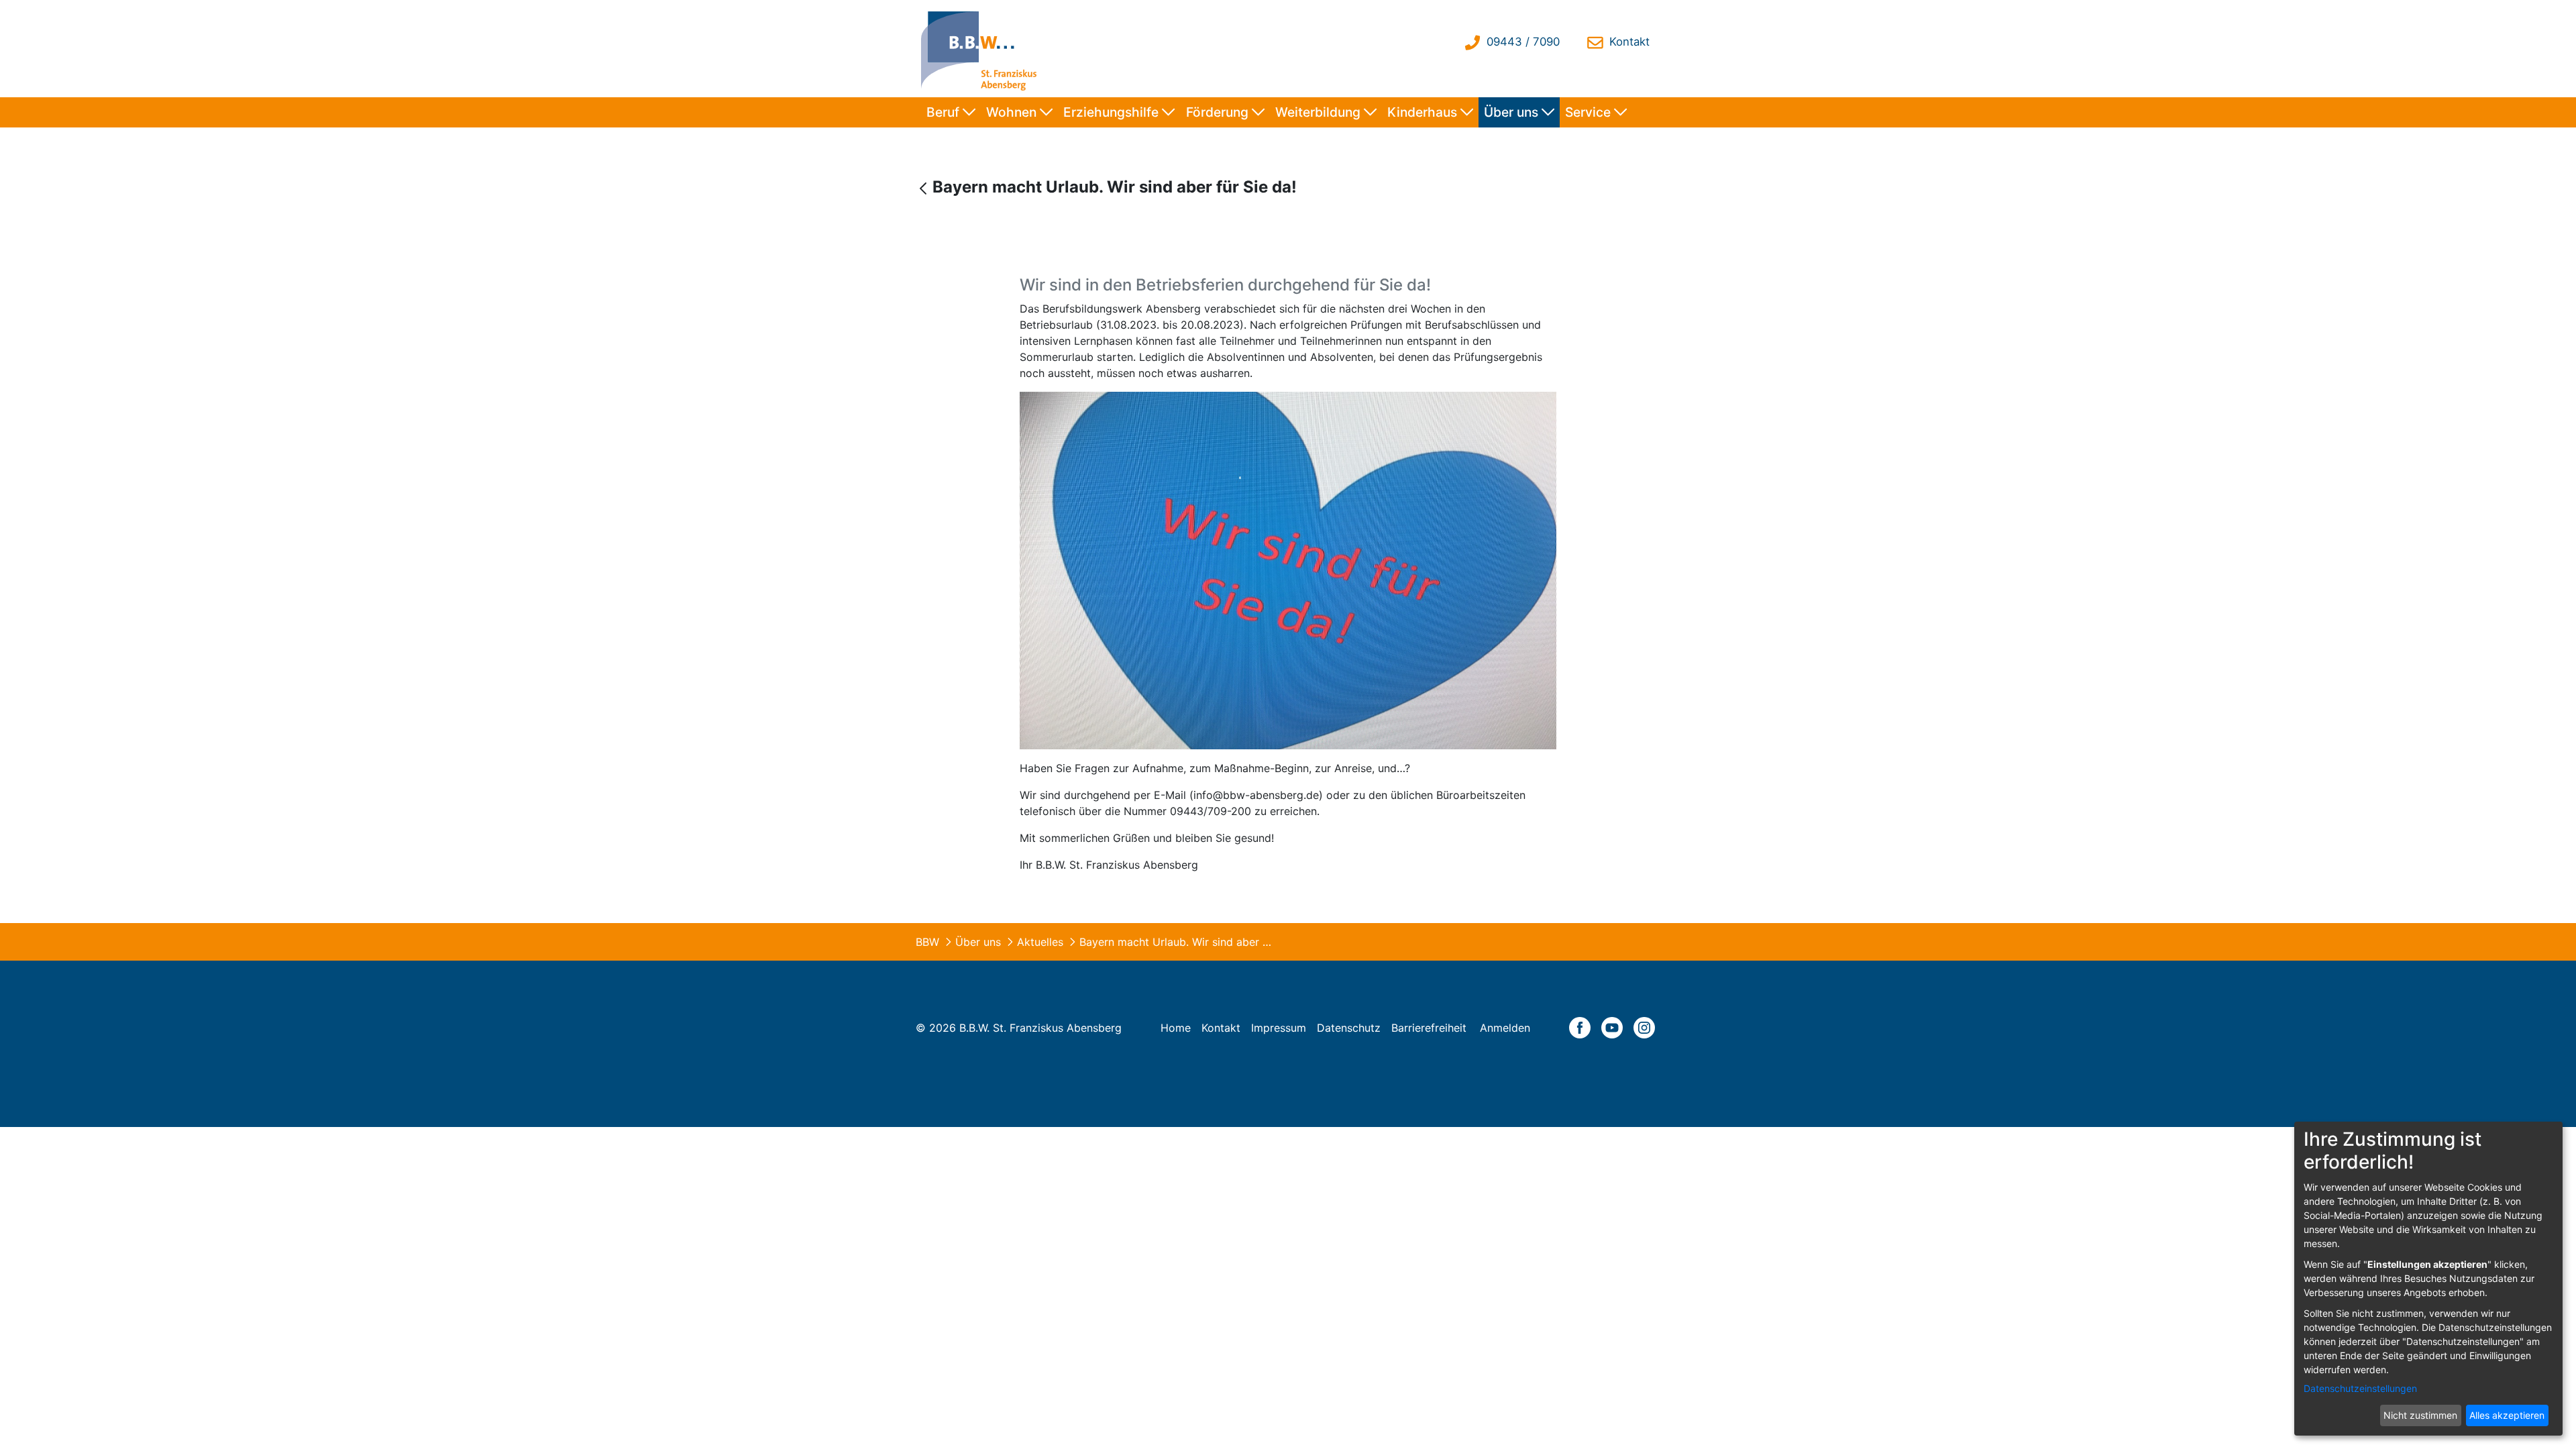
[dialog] (2428, 1279)
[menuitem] (951, 112)
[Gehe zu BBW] (982, 49)
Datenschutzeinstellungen (2360, 1388)
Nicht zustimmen (2420, 1415)
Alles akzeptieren (2507, 1415)
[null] (925, 188)
